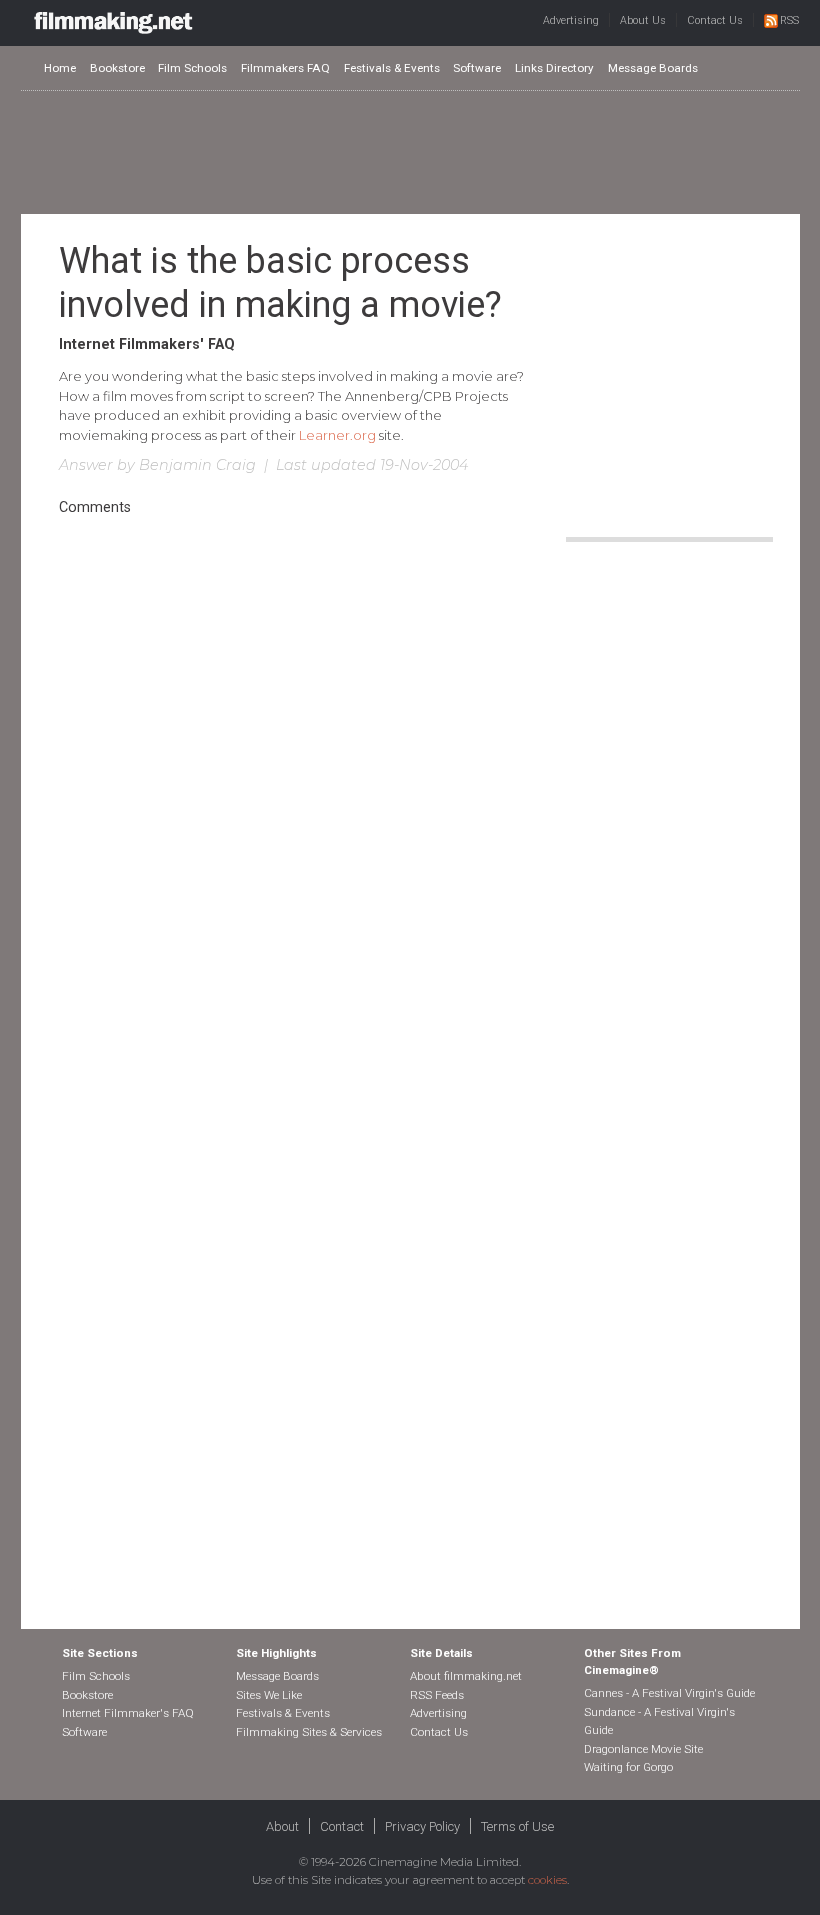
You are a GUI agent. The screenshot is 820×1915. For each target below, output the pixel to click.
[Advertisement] (410, 151)
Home (60, 68)
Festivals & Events (392, 68)
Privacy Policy (422, 1826)
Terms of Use (517, 1826)
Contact (342, 1826)
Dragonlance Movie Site (643, 1749)
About (282, 1826)
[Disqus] (292, 795)
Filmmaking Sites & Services (309, 1732)
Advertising (571, 20)
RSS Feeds (437, 1695)
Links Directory (554, 68)
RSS (789, 20)
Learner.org (337, 435)
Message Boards (653, 68)
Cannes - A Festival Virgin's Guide (669, 1693)
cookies (547, 1880)
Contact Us (715, 20)
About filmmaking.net (466, 1676)
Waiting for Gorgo (628, 1767)
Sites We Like (269, 1695)
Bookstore (117, 68)
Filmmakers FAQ (285, 68)
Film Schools (192, 68)
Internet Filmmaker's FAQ (128, 1713)
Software (477, 68)
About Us (643, 20)
